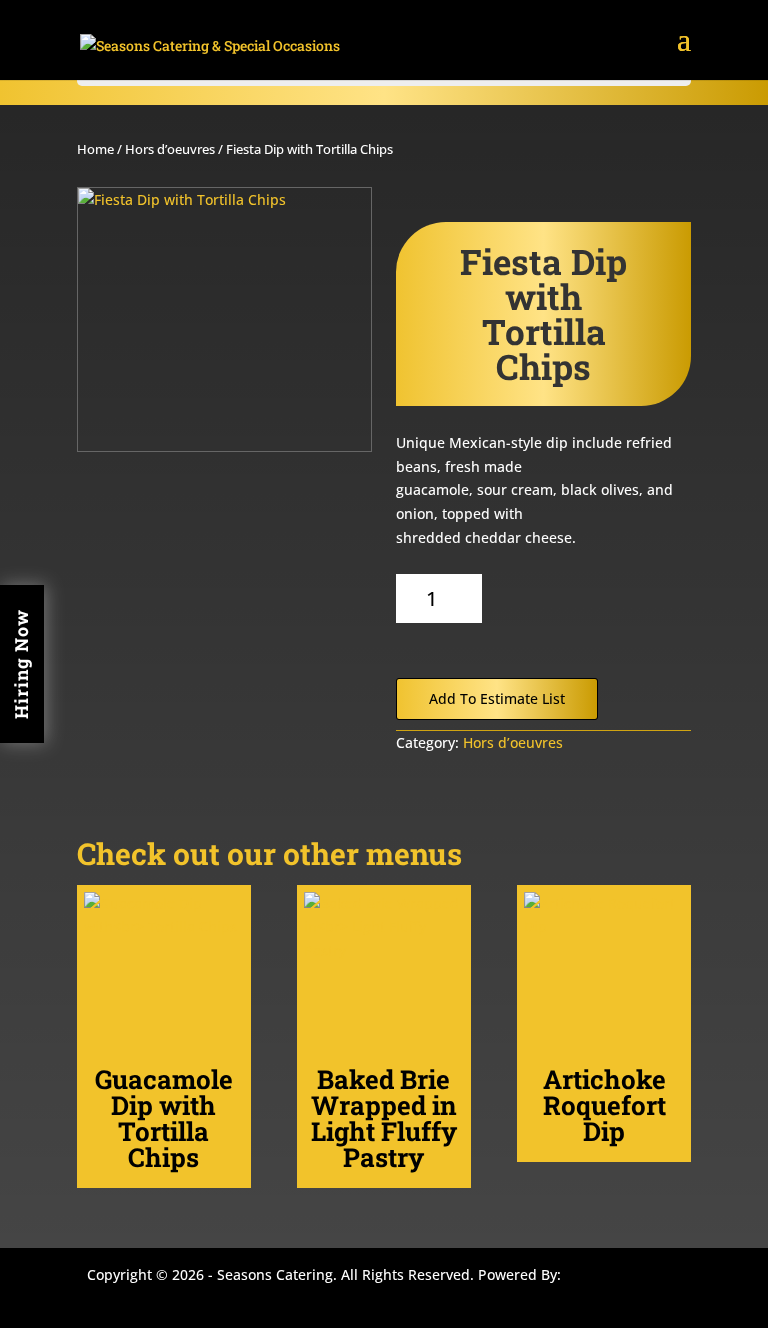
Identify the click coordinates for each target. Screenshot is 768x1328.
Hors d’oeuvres (170, 149)
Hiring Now (21, 664)
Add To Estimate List (497, 698)
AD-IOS (625, 1278)
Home (95, 149)
